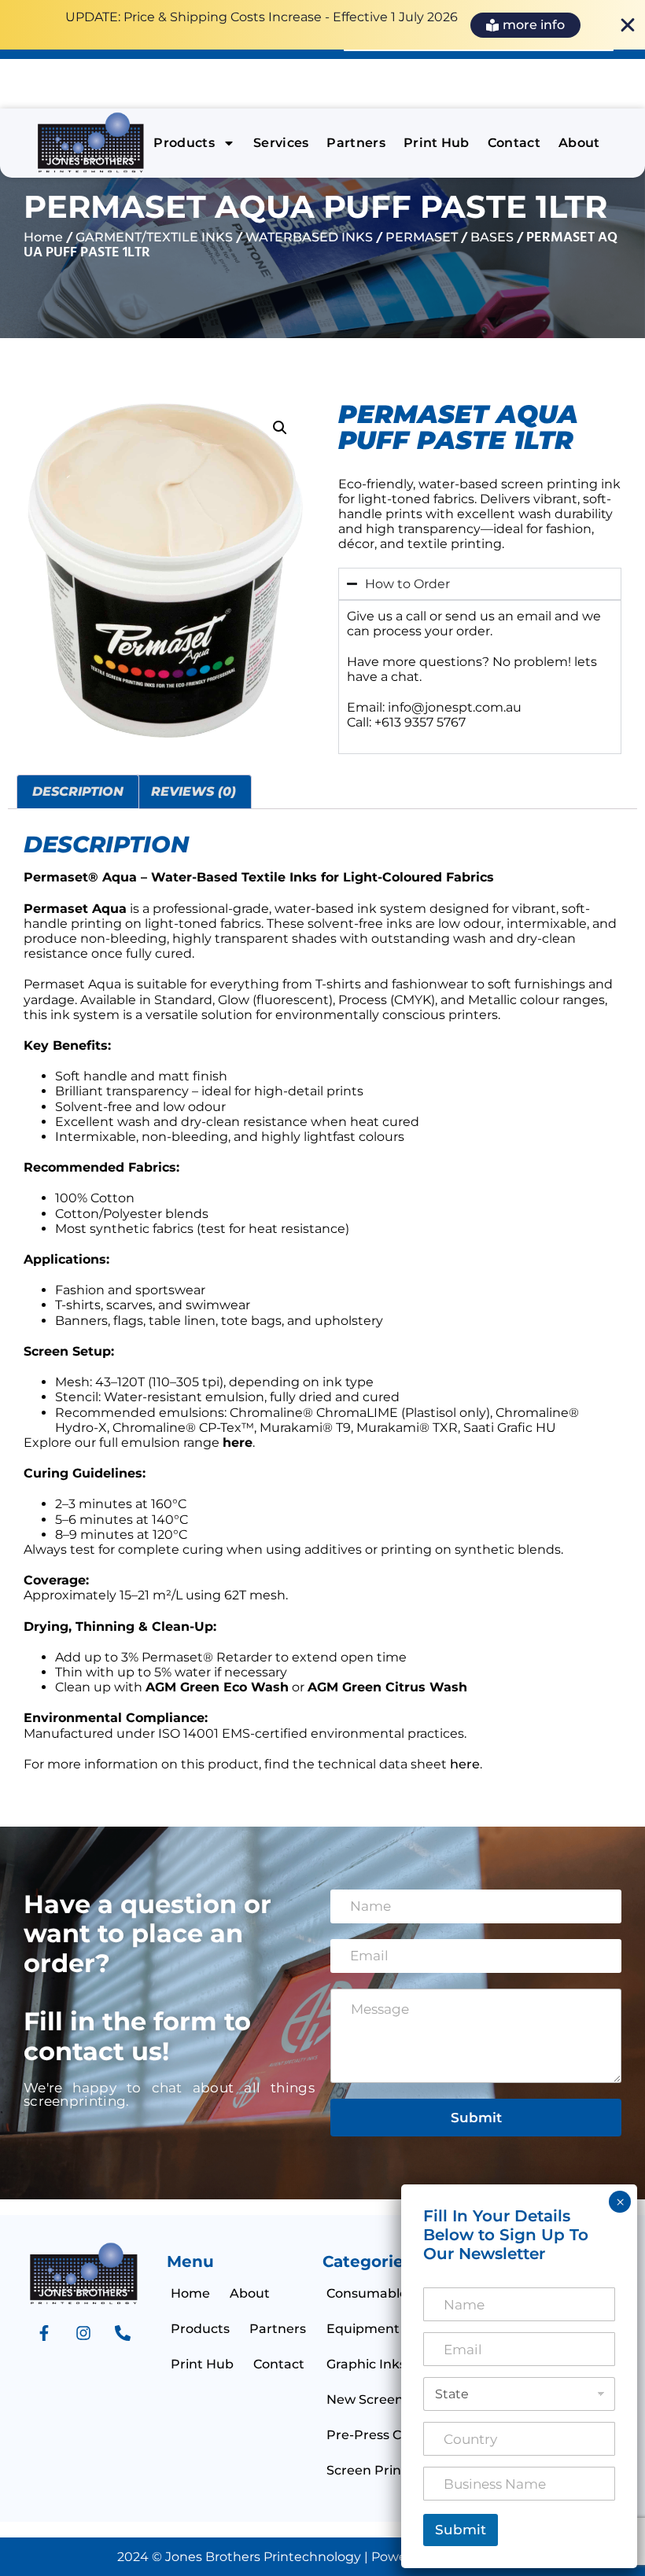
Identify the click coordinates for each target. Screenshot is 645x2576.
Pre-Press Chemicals (393, 2435)
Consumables (370, 2293)
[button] (280, 428)
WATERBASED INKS (309, 237)
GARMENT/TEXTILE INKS (154, 237)
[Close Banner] (628, 25)
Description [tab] (78, 791)
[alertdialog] (322, 25)
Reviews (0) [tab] (193, 791)
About (579, 143)
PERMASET (422, 237)
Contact (514, 143)
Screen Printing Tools (394, 2470)
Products (184, 143)
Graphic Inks (366, 2364)
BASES (492, 237)
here (465, 1764)
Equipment (363, 2329)
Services (281, 143)
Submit (476, 2118)
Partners (356, 143)
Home (43, 237)
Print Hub (437, 143)
